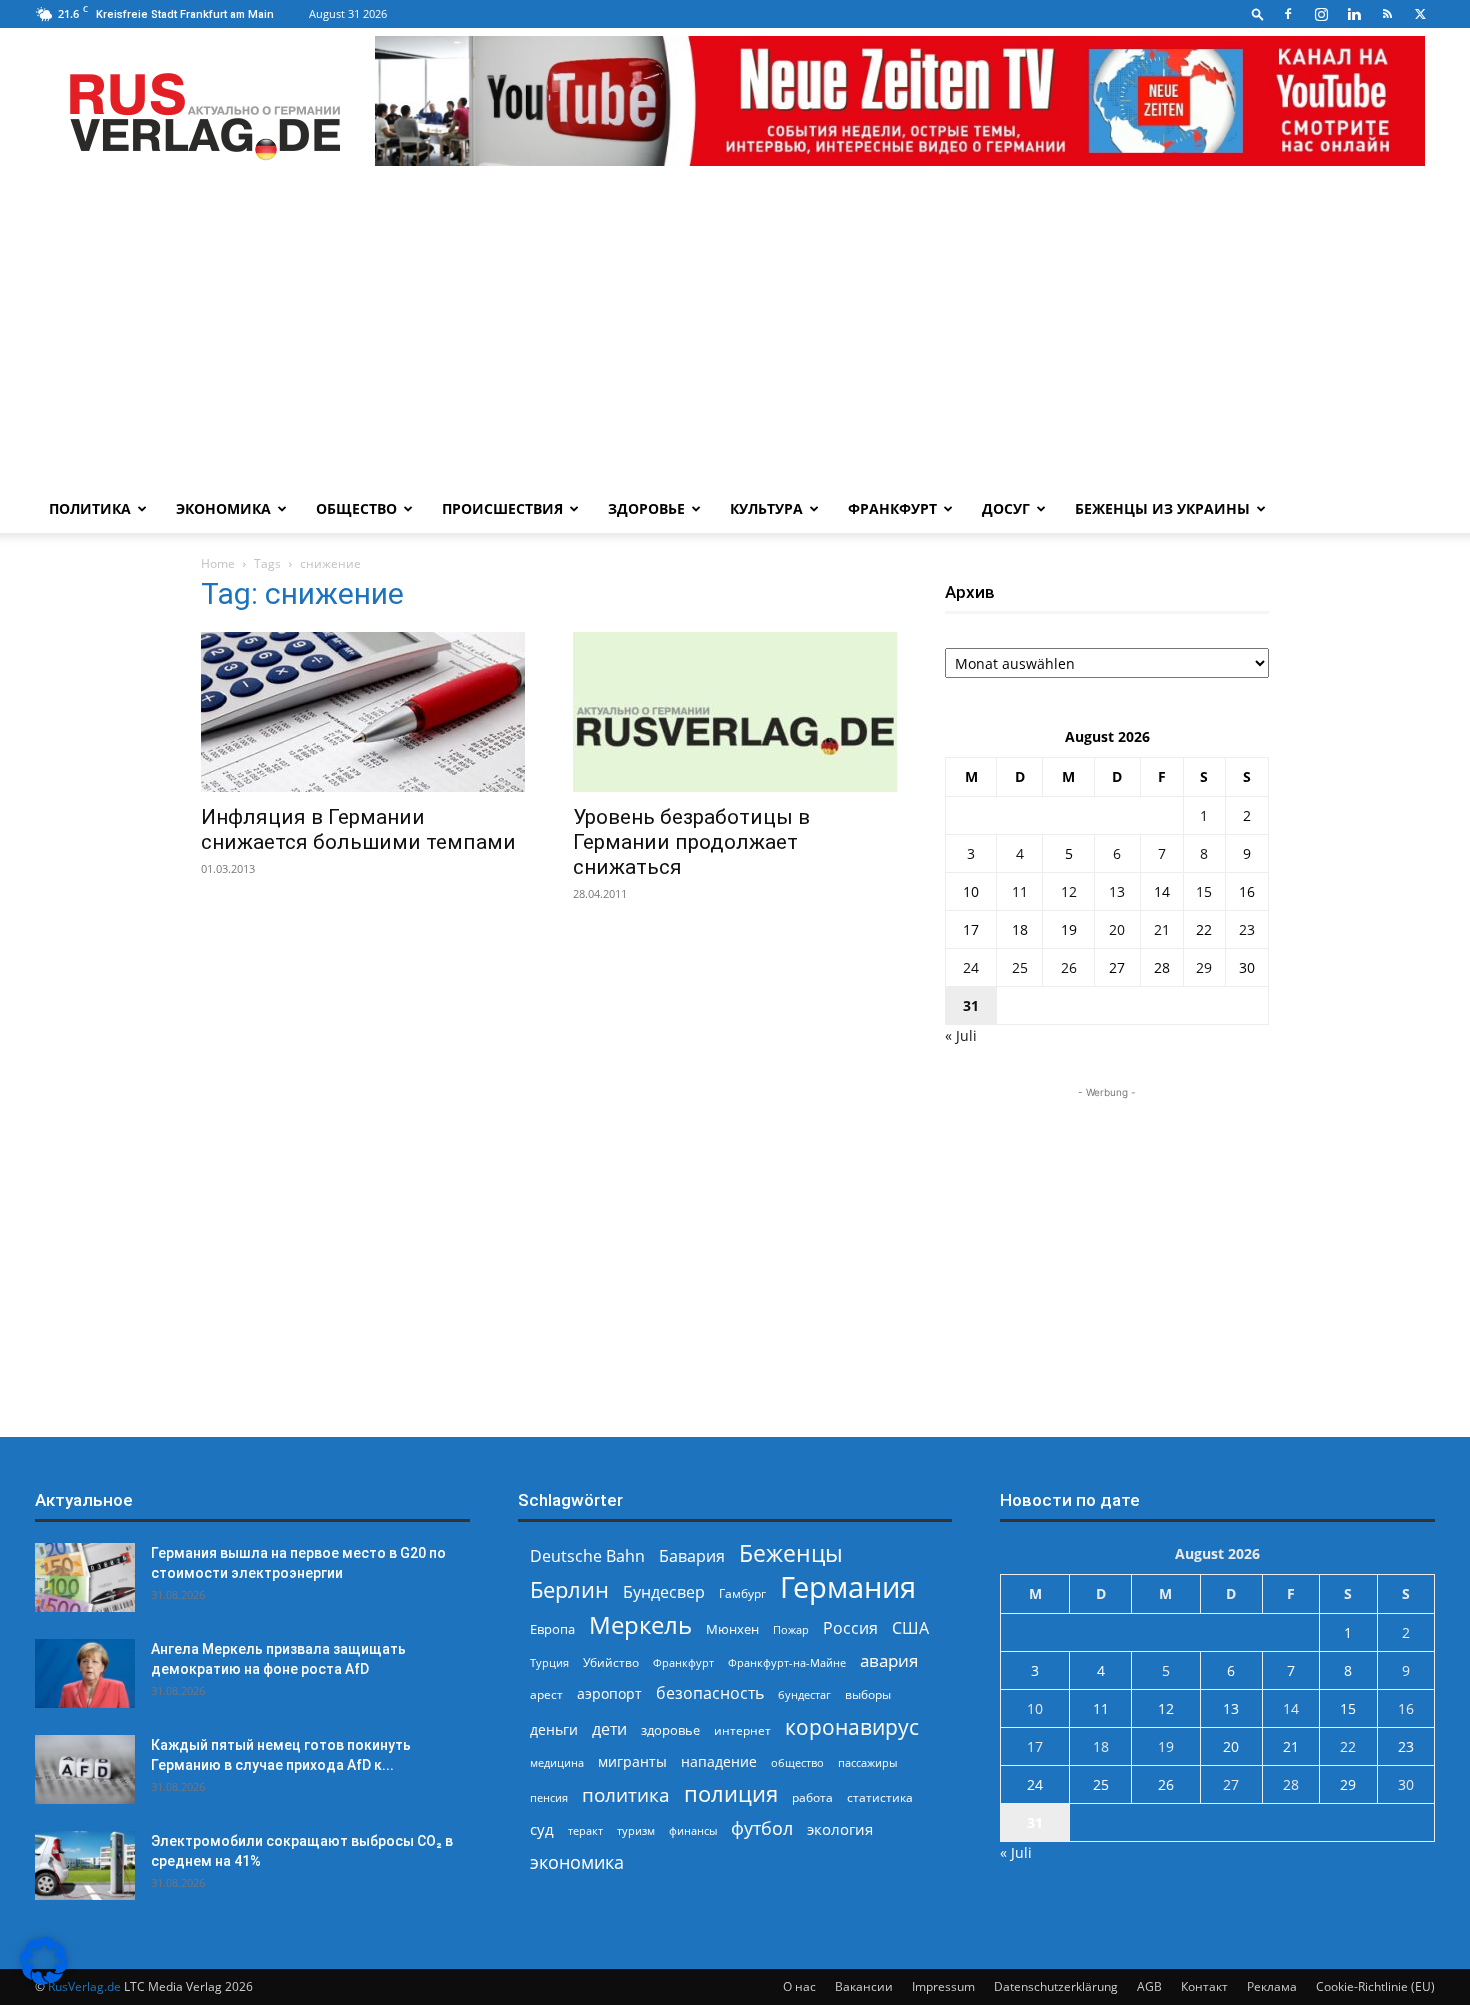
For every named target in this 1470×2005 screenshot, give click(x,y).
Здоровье (646, 508)
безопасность (710, 1693)
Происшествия (502, 508)
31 (971, 1005)
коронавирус (852, 1726)
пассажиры (867, 1762)
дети (609, 1729)
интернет (742, 1730)
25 (1020, 967)
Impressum (943, 1986)
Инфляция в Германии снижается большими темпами (358, 829)
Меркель (640, 1624)
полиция (731, 1793)
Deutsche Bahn (587, 1556)
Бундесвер (664, 1592)
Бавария (692, 1556)
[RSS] (1387, 14)
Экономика (223, 508)
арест (546, 1694)
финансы (693, 1830)
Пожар (791, 1629)
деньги (554, 1729)
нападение (719, 1761)
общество (797, 1762)
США (910, 1628)
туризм (636, 1830)
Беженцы (791, 1553)
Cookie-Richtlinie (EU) (1375, 1986)
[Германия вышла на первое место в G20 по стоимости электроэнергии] (85, 1577)
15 (1204, 891)
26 (1069, 967)
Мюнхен (732, 1629)
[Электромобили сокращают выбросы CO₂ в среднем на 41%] (85, 1865)
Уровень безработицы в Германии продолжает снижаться (691, 842)
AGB (1149, 1986)
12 (1069, 891)
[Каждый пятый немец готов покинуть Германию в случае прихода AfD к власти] (85, 1769)
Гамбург (742, 1593)
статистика (880, 1797)
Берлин (569, 1589)
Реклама (1272, 1986)
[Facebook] (1288, 14)
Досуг (1006, 508)
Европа (552, 1629)
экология (840, 1829)
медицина (557, 1762)
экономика (577, 1861)
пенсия (549, 1797)
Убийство (611, 1662)
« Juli (961, 1035)
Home (218, 563)
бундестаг (804, 1695)
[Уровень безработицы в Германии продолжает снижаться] (735, 712)
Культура (766, 508)
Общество (356, 508)
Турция (549, 1662)
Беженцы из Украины (1162, 508)
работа (812, 1797)
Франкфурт (892, 508)
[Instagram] (1321, 14)
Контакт (1204, 1986)
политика (626, 1794)
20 (1117, 929)
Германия (848, 1587)
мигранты (632, 1761)
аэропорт (609, 1693)
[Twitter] (1420, 14)
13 (1117, 891)
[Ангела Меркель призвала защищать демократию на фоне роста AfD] (85, 1673)
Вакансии (864, 1986)
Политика (90, 508)
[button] (1258, 13)
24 (971, 967)
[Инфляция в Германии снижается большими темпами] (363, 712)
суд (542, 1829)
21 (1162, 929)
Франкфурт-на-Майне (787, 1662)
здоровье (670, 1730)
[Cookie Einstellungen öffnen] (44, 1979)
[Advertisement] (735, 335)
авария (889, 1660)
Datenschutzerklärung (1056, 1986)
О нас (799, 1986)
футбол (762, 1828)
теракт (585, 1830)
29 (1204, 967)
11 (1020, 891)
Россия (850, 1628)
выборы (868, 1694)
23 (1247, 929)
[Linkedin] (1354, 14)
